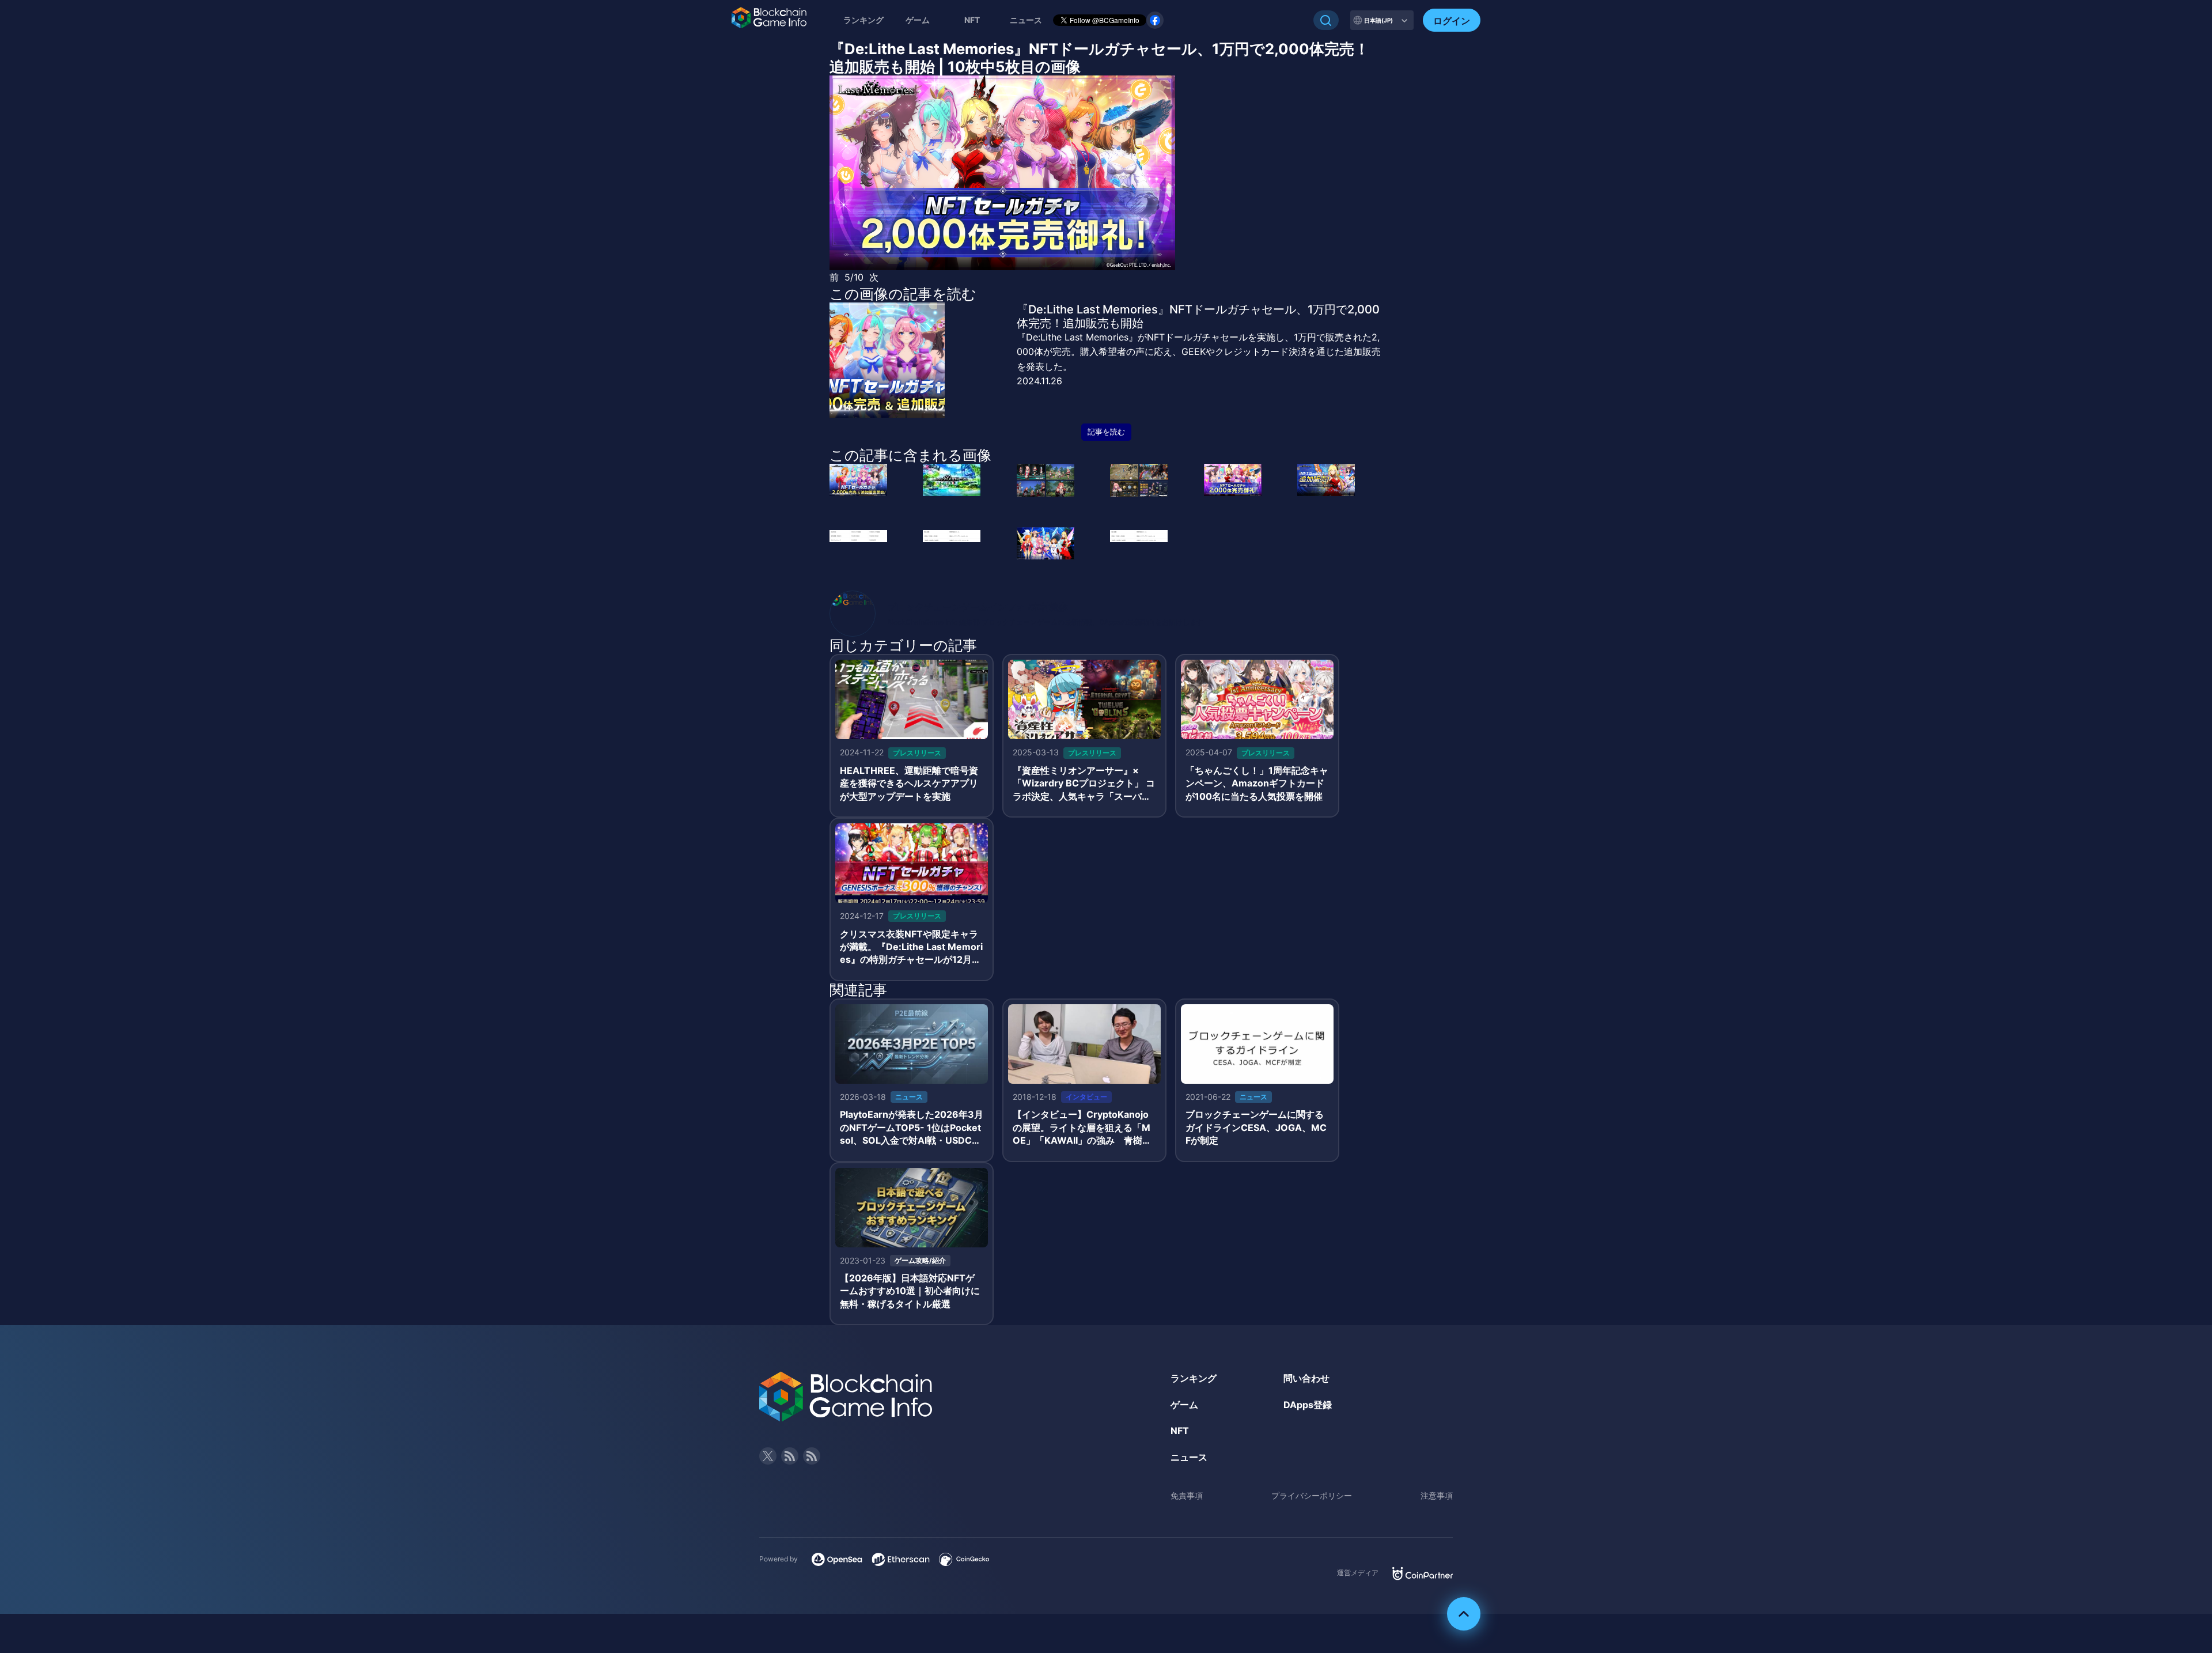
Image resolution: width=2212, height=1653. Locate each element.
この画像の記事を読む (903, 294)
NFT (972, 20)
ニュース (1189, 1457)
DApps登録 (1308, 1405)
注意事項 (1437, 1495)
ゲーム (918, 20)
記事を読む (1106, 432)
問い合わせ (1306, 1378)
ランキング (863, 20)
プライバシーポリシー (1312, 1495)
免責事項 (1187, 1495)
